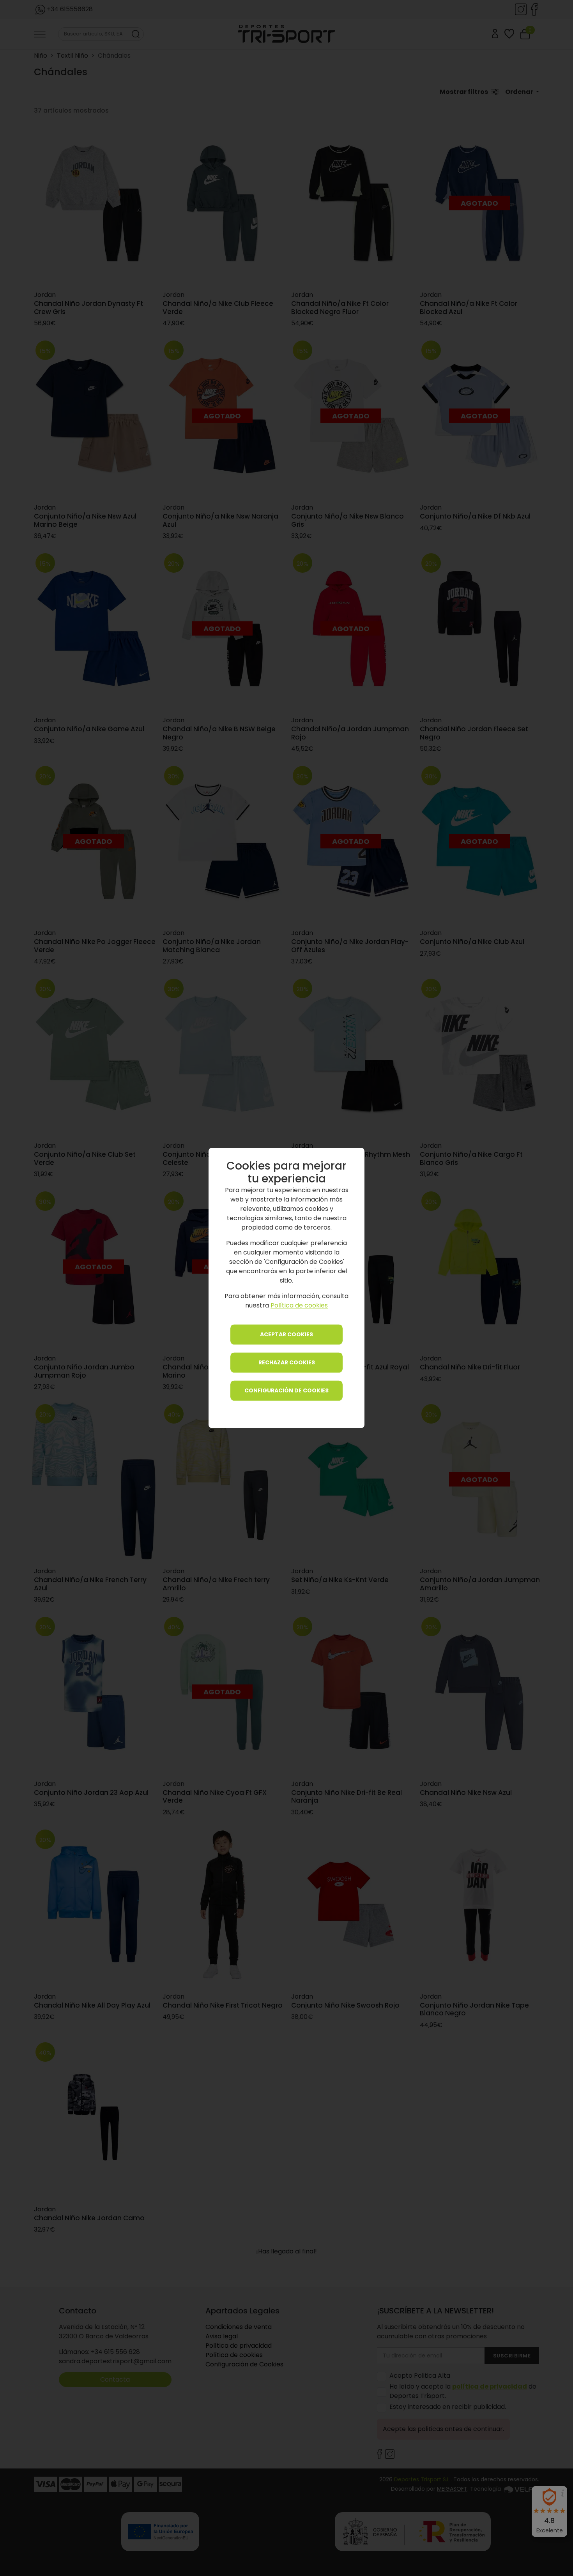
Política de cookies (299, 1306)
